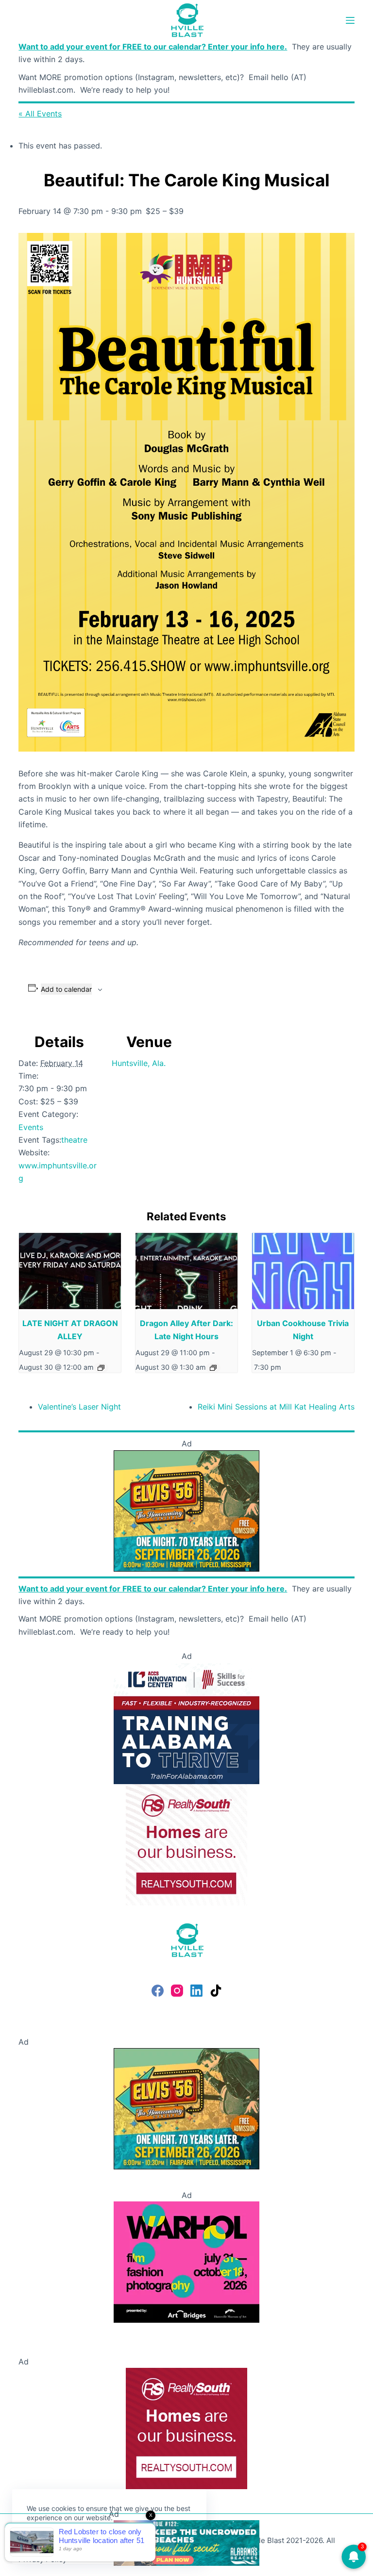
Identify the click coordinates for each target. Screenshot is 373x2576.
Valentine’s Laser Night (79, 1407)
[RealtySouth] (186, 1844)
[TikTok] (216, 1991)
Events (31, 1127)
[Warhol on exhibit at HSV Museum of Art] (186, 2262)
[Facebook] (158, 1991)
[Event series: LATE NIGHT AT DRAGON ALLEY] (101, 1368)
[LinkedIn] (196, 1991)
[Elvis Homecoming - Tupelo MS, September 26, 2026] (186, 1510)
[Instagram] (177, 1991)
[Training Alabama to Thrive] (186, 1723)
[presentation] (70, 1271)
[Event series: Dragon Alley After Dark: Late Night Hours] (213, 1368)
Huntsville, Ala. (139, 1063)
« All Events (40, 114)
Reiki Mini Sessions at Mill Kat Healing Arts (276, 1407)
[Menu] (350, 20)
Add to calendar (66, 989)
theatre (74, 1140)
